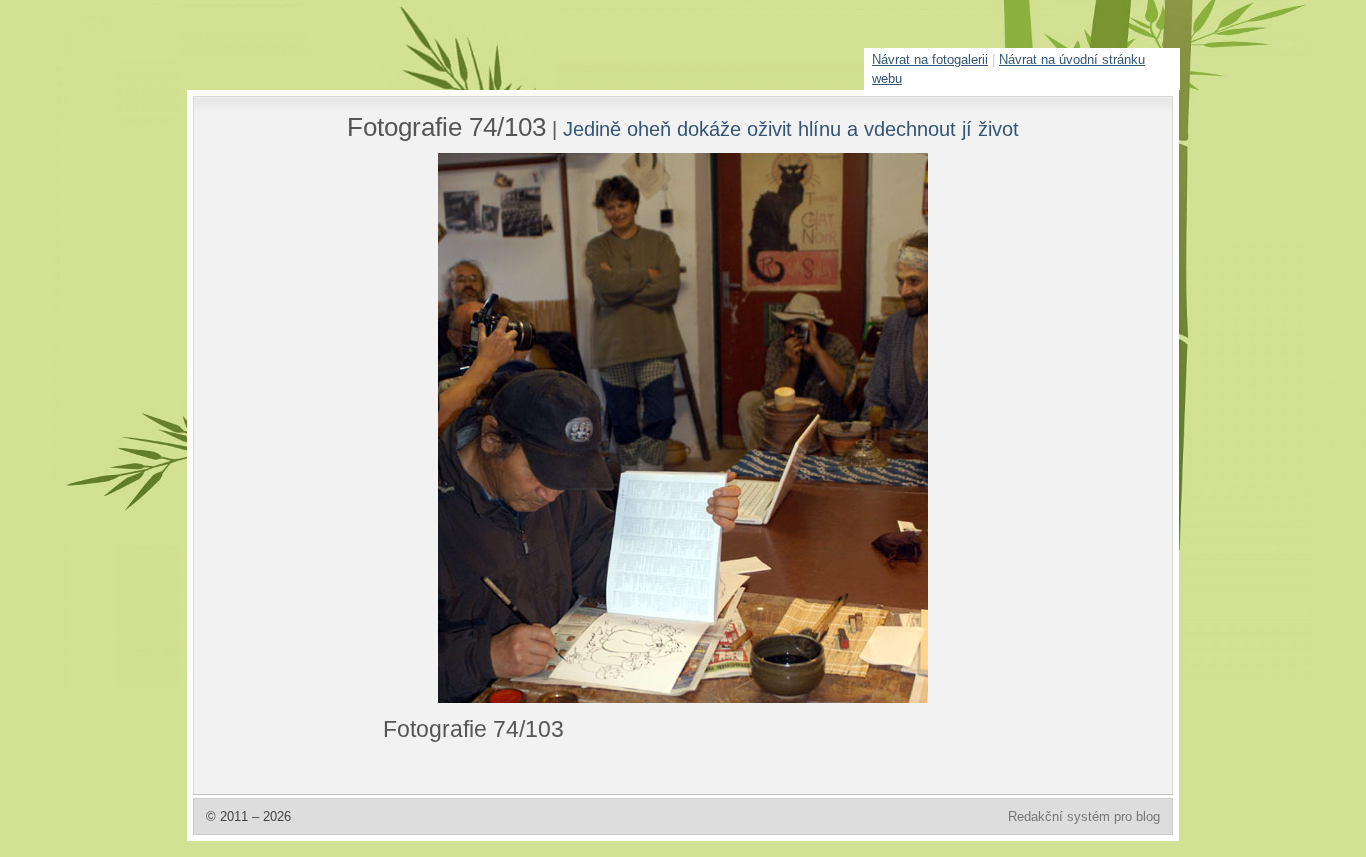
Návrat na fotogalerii (930, 59)
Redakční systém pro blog (1084, 816)
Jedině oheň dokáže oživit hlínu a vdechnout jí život (791, 128)
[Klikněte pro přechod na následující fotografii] (458, 428)
